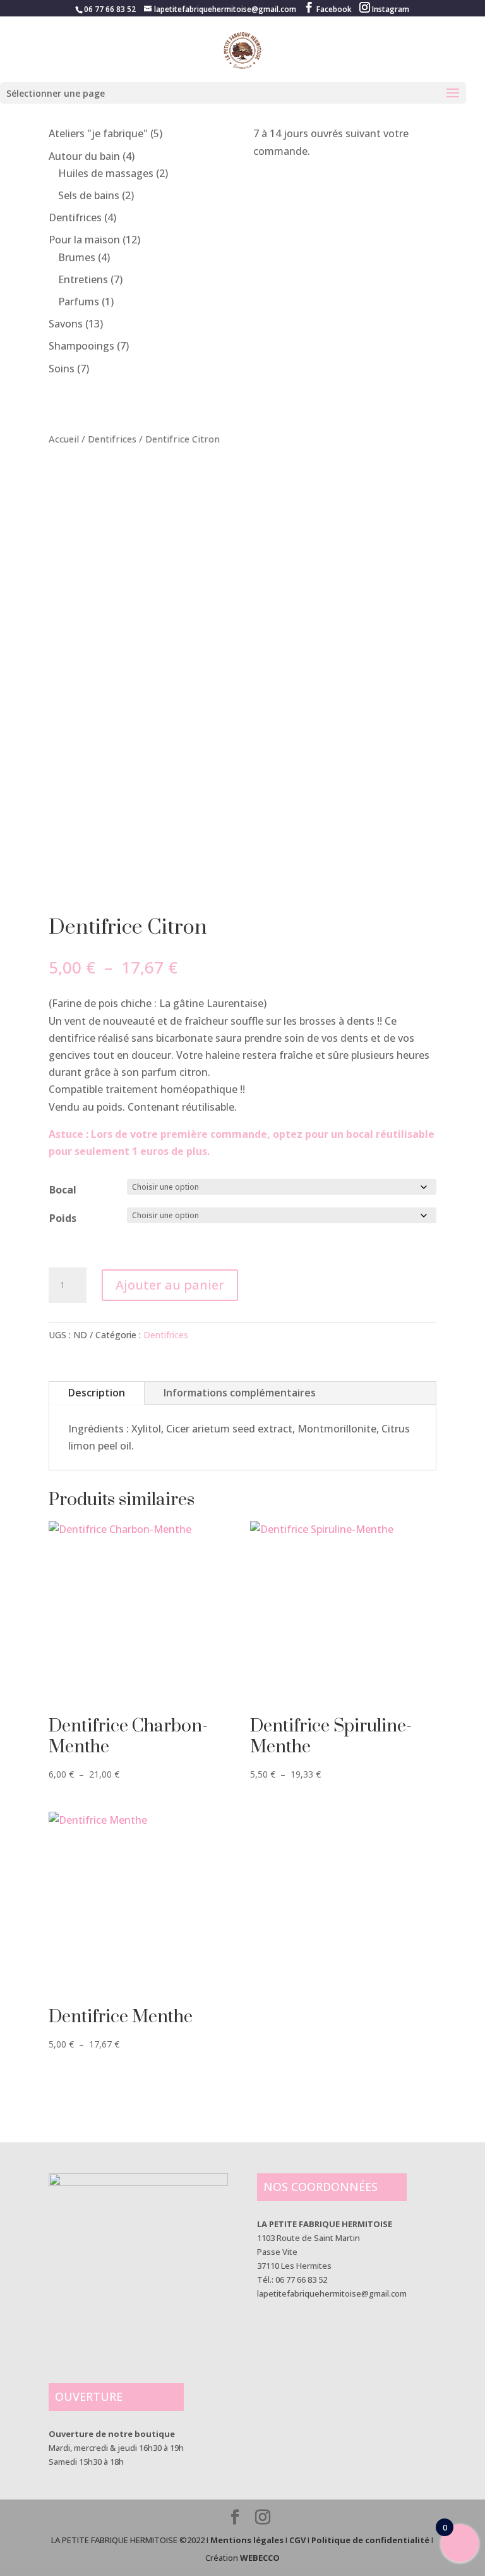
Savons (66, 324)
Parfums (79, 302)
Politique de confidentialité (370, 2540)
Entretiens (83, 279)
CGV (297, 2540)
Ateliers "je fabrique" (98, 133)
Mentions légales (247, 2540)
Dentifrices (75, 217)
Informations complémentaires (240, 1393)
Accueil (64, 439)
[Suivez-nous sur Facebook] (235, 2518)
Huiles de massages (106, 173)
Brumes (77, 257)
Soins (62, 369)
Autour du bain (84, 156)
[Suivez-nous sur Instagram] (263, 2518)
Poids (63, 1218)
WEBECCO (260, 2558)
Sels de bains (89, 195)
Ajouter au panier (170, 1285)
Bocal (63, 1190)
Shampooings (81, 346)
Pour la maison (84, 240)
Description (97, 1393)
